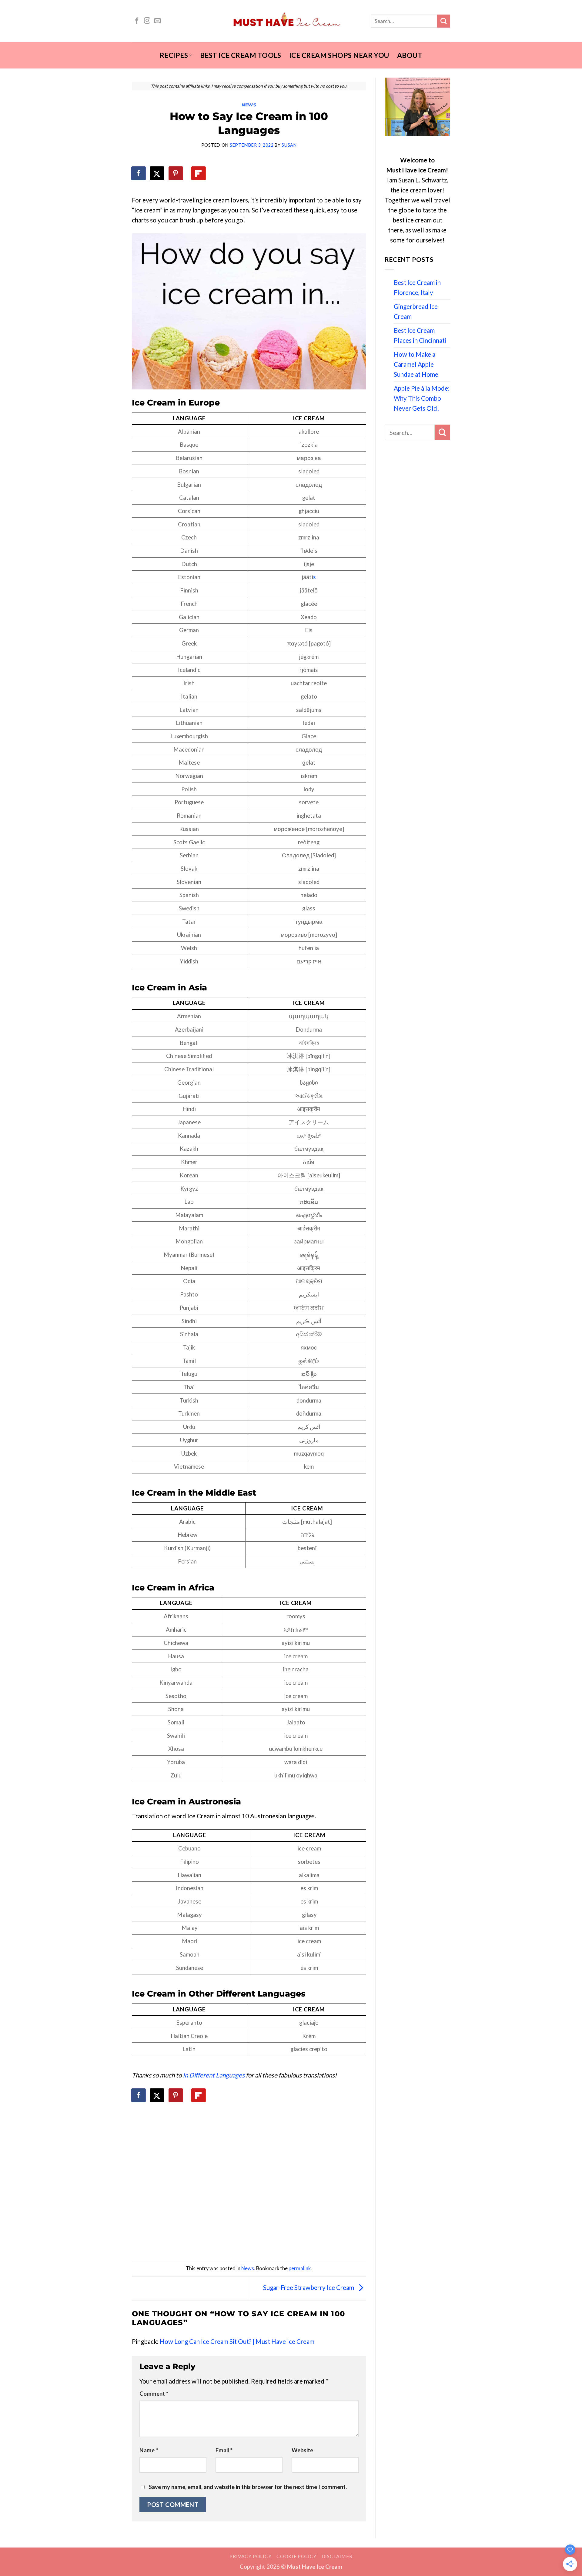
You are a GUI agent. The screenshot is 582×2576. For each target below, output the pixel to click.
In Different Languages (214, 2075)
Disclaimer (337, 2556)
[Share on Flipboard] (199, 173)
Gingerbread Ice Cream (416, 311)
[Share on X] (157, 173)
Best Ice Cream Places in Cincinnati (420, 335)
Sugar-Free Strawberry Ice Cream (309, 2287)
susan (289, 145)
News (249, 105)
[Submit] (444, 21)
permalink (300, 2268)
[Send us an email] (157, 21)
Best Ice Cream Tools (241, 55)
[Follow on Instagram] (147, 21)
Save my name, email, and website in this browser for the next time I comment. (248, 2487)
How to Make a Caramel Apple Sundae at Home (416, 364)
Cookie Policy (296, 2556)
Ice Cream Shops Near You (339, 55)
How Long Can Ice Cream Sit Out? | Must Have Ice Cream (237, 2341)
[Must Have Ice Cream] (291, 21)
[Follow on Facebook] (137, 21)
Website (302, 2450)
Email (224, 2450)
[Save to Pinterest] (176, 173)
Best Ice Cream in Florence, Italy (417, 287)
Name (149, 2450)
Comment (154, 2394)
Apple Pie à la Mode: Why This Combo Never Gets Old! (422, 398)
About (410, 55)
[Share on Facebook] (139, 173)
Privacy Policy (250, 2556)
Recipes (174, 55)
